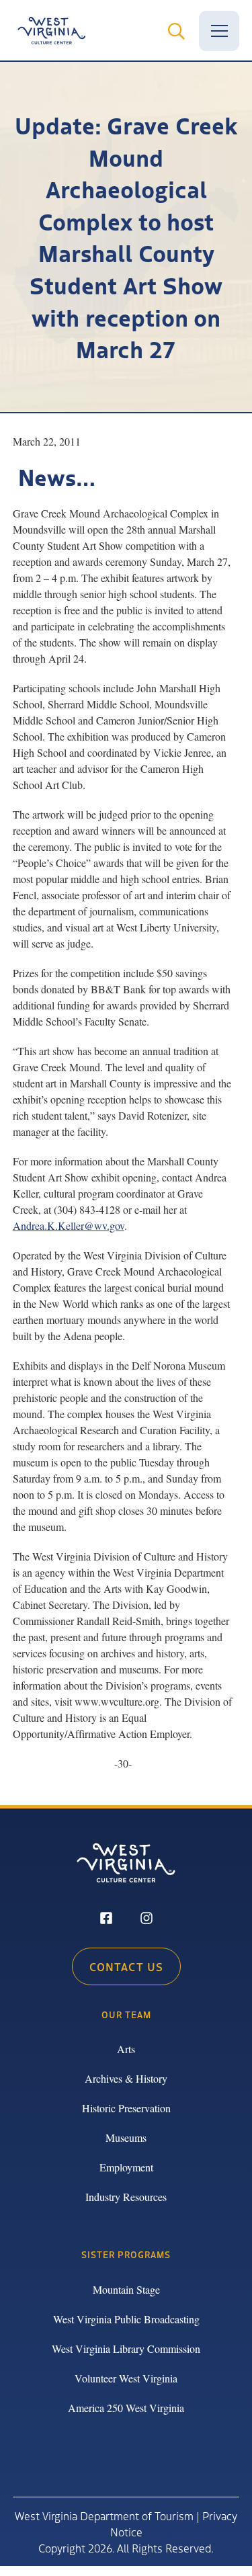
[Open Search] (176, 31)
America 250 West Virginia (126, 2408)
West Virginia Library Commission (126, 2349)
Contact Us (126, 1966)
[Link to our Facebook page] (106, 1919)
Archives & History (126, 2078)
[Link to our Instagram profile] (146, 1919)
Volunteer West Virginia (126, 2378)
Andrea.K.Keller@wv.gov (69, 1225)
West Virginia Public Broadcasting (126, 2319)
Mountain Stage (126, 2289)
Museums (126, 2137)
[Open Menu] (219, 31)
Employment (126, 2167)
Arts (126, 2049)
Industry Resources (126, 2197)
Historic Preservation (126, 2108)
